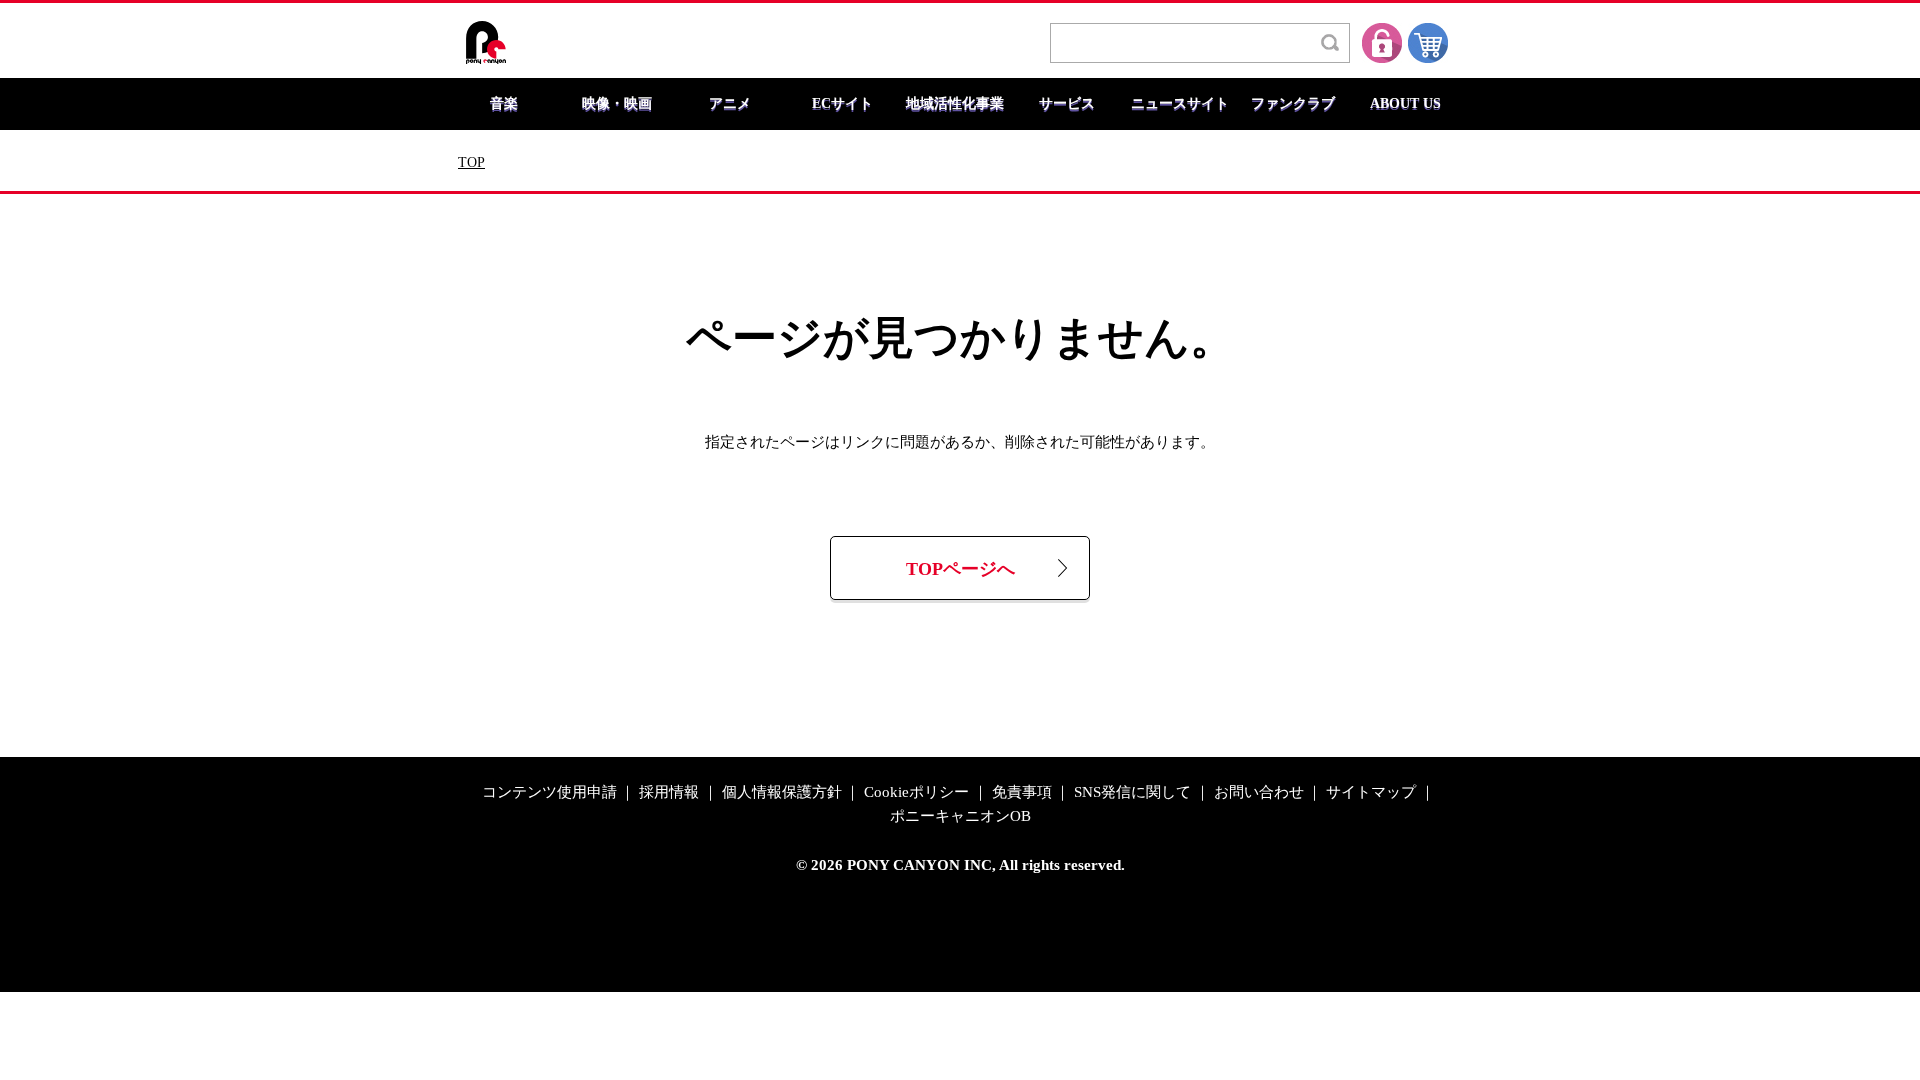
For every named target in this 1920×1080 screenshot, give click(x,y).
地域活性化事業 (955, 104)
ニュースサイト (1180, 104)
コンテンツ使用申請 (549, 792)
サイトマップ (1371, 792)
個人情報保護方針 (782, 792)
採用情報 (669, 792)
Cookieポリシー (916, 792)
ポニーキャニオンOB (960, 816)
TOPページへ (960, 570)
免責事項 (1022, 792)
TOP (471, 163)
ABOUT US (1405, 104)
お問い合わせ (1259, 792)
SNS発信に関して (1132, 792)
